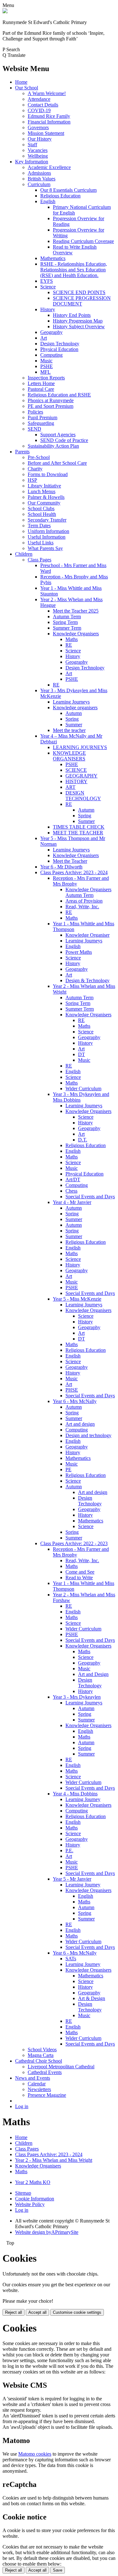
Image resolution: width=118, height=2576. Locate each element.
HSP (32, 480)
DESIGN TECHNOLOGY (83, 796)
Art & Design (92, 1998)
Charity (35, 469)
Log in (22, 2106)
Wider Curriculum (83, 1088)
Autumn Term (67, 617)
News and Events (33, 2078)
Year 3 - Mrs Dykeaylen (77, 1697)
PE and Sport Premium (51, 406)
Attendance (39, 99)
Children (24, 554)
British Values (42, 179)
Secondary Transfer (47, 520)
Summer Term (67, 628)
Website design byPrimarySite (47, 2232)
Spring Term (65, 622)
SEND (34, 429)
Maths (72, 639)
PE (68, 1469)
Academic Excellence (49, 167)
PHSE (72, 1390)
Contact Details (43, 105)
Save (58, 2570)
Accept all (37, 2312)
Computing (51, 355)
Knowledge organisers (75, 707)
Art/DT (73, 1179)
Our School (27, 88)
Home (21, 82)
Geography (51, 332)
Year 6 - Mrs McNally (75, 1401)
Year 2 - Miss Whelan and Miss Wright (54, 2160)
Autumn (74, 713)
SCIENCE (76, 770)
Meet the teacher (69, 730)
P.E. (69, 1850)
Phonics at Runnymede (51, 400)
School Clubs (41, 508)
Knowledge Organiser (87, 935)
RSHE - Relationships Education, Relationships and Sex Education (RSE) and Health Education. (74, 270)
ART (70, 787)
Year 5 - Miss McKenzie (77, 1299)
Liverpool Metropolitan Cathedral (61, 2067)
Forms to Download (48, 474)
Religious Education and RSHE (59, 395)
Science (48, 287)
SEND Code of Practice (64, 440)
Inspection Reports (46, 378)
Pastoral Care (41, 389)
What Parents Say (45, 548)
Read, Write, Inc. (82, 907)
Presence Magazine (47, 2095)
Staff (32, 145)
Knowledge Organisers (76, 634)
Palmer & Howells (46, 497)
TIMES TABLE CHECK (79, 827)
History (48, 309)
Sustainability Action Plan (53, 446)
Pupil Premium (42, 417)
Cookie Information (35, 2199)
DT (81, 1054)
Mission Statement (46, 133)
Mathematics (53, 258)
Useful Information (47, 537)
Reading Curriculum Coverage (83, 241)
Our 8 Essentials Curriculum (68, 190)
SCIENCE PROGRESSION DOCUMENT (82, 301)
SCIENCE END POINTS (79, 292)
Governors (38, 127)
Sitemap (23, 2193)
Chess (71, 1191)
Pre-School (39, 457)
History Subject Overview (79, 327)
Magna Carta (41, 2055)
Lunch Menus (42, 491)
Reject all (14, 2312)
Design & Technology (87, 980)
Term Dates (39, 526)
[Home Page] (5, 12)
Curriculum (39, 184)
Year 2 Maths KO (33, 2182)
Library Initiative (44, 486)
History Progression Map (78, 321)
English (48, 201)
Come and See (80, 1572)
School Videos (42, 2050)
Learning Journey (83, 1799)
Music (46, 361)
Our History (40, 139)
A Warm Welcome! (47, 93)
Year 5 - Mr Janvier (72, 1879)
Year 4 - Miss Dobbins (75, 1794)
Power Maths (79, 952)
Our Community (44, 503)
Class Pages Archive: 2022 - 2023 (74, 1543)
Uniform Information (48, 531)
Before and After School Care (57, 463)
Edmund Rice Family (49, 116)
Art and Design (93, 1674)
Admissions (39, 173)
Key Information (32, 162)
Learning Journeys (71, 702)
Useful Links (41, 543)
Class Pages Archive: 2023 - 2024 (74, 872)
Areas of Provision (84, 901)
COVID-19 (39, 110)
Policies (35, 412)
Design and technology (88, 1435)
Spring (72, 719)
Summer (74, 725)
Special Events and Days (90, 1197)
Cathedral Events (45, 2072)
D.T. (83, 1140)
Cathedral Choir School (39, 2061)
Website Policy (30, 2204)
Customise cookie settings (77, 2312)
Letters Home (41, 383)
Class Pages (39, 560)
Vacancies (38, 150)
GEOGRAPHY (81, 776)
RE (69, 645)
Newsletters (39, 2089)
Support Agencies (58, 435)
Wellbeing (38, 156)
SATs (71, 1959)
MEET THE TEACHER (78, 833)
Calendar (37, 2084)
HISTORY (76, 781)
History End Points (72, 315)
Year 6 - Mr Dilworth (61, 867)
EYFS (47, 281)
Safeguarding (41, 423)
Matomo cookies (35, 2454)
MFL (45, 372)
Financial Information (49, 122)
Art (44, 338)
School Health (42, 514)
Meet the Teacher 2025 (76, 611)
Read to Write (79, 1578)
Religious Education (60, 196)
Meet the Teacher (70, 861)
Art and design (80, 1424)
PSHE (47, 366)
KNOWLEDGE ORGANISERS (69, 756)
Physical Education (59, 349)
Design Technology (60, 344)
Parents (22, 452)
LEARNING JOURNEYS (80, 747)
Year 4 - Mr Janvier (72, 1202)
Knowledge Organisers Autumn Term (88, 892)
